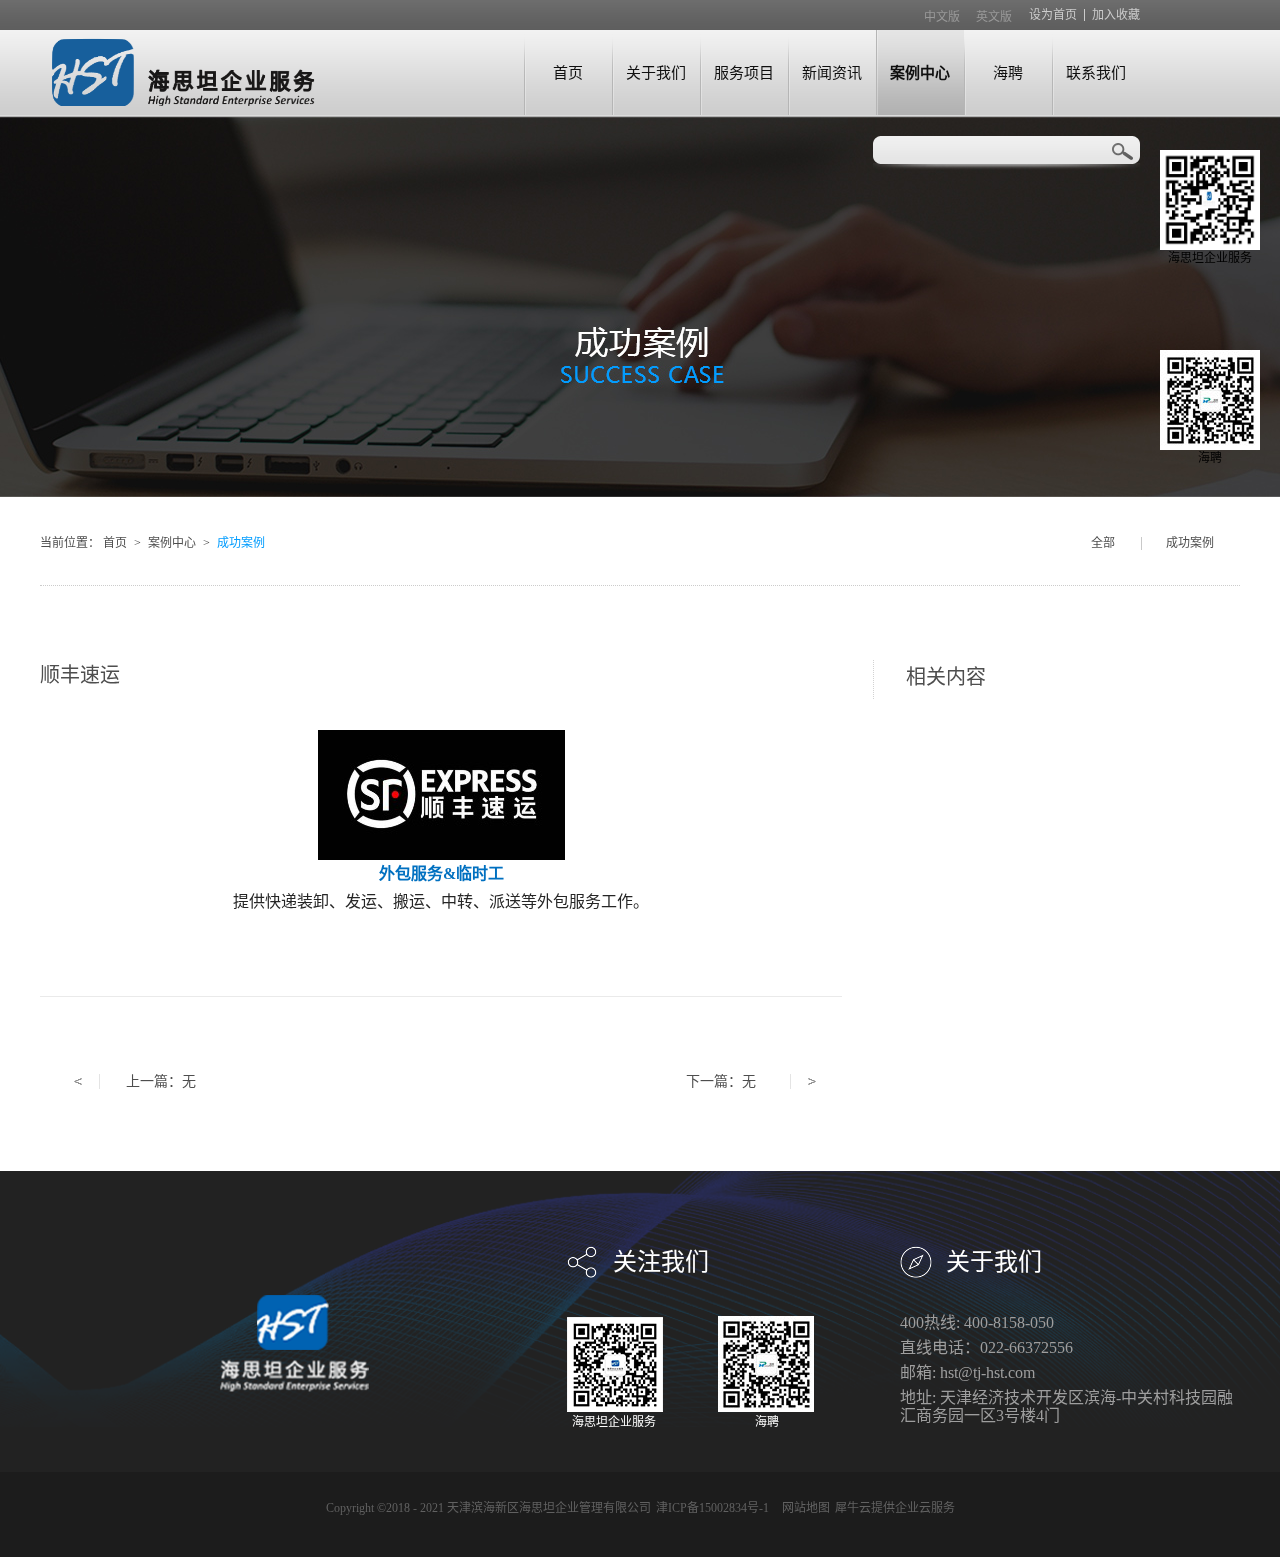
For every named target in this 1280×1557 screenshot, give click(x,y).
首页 (568, 72)
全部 (1103, 543)
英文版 (994, 17)
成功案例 (241, 543)
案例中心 (172, 543)
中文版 (942, 17)
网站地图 (803, 1508)
